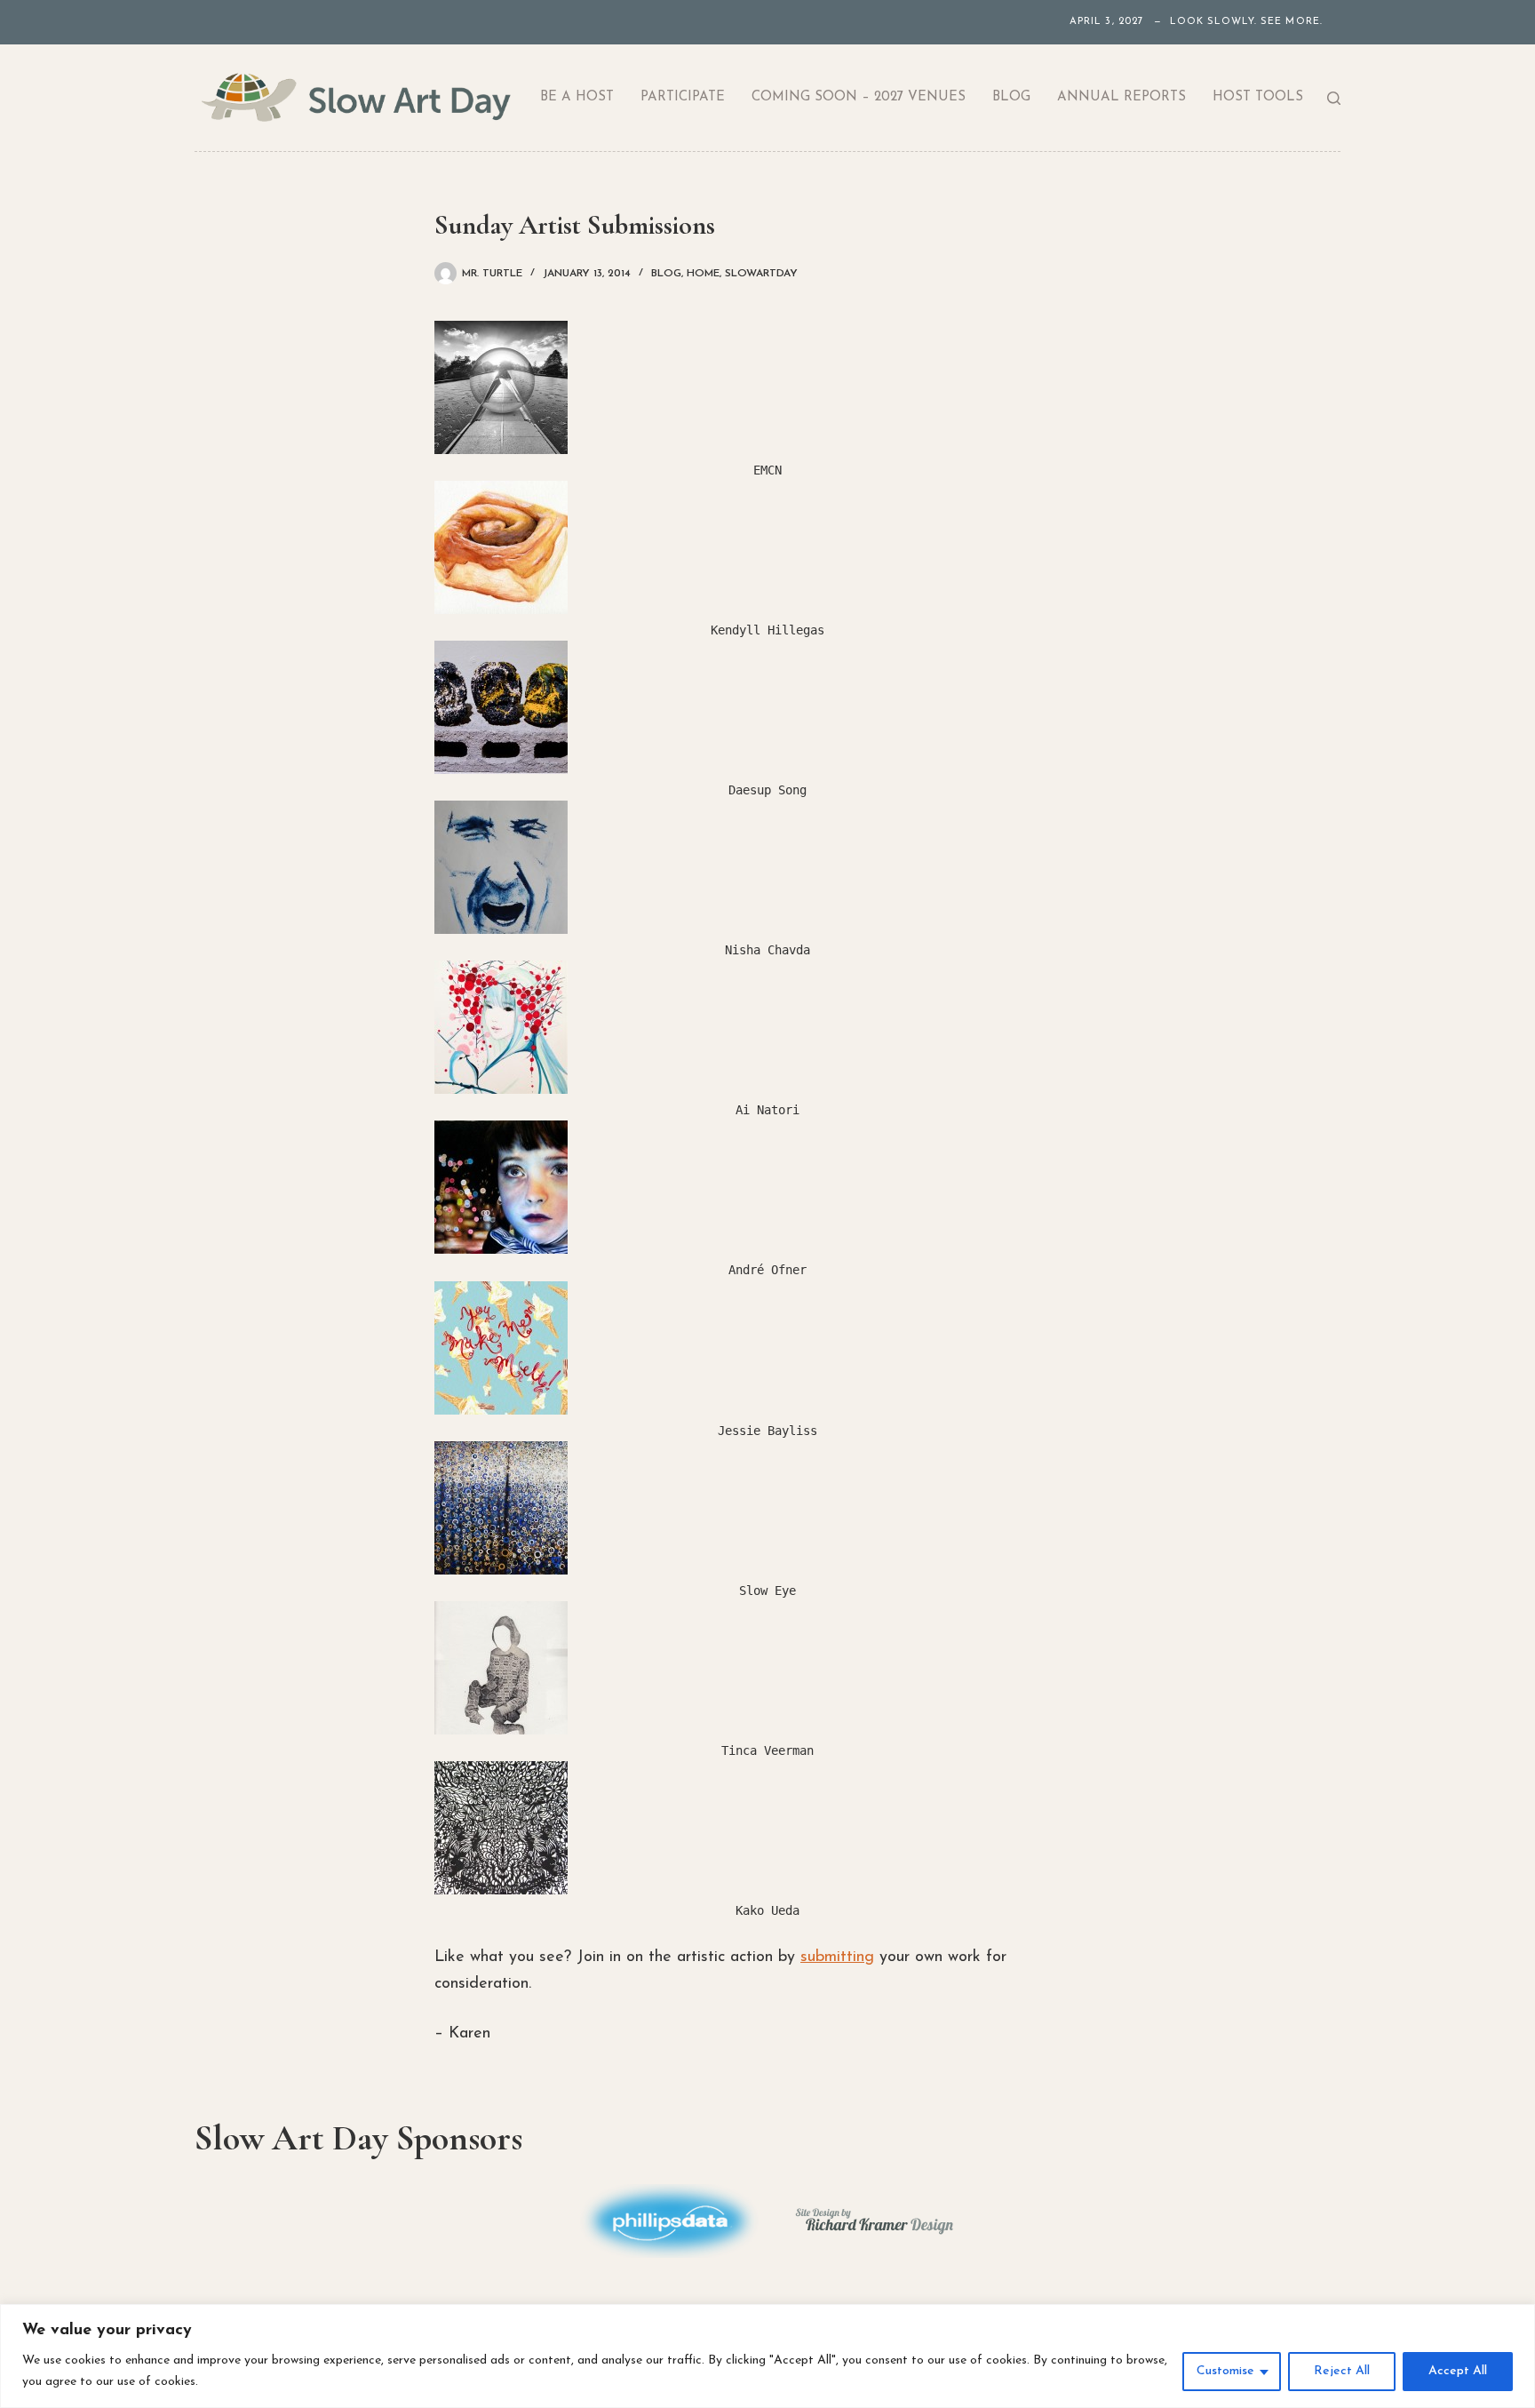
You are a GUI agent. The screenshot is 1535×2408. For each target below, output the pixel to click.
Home (703, 274)
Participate (683, 97)
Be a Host (577, 97)
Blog (1011, 97)
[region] (767, 2356)
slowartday (761, 274)
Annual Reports (1121, 97)
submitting (837, 1957)
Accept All (1458, 2371)
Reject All (1342, 2371)
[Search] (1334, 98)
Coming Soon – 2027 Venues (859, 97)
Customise (1225, 2371)
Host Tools (1258, 97)
